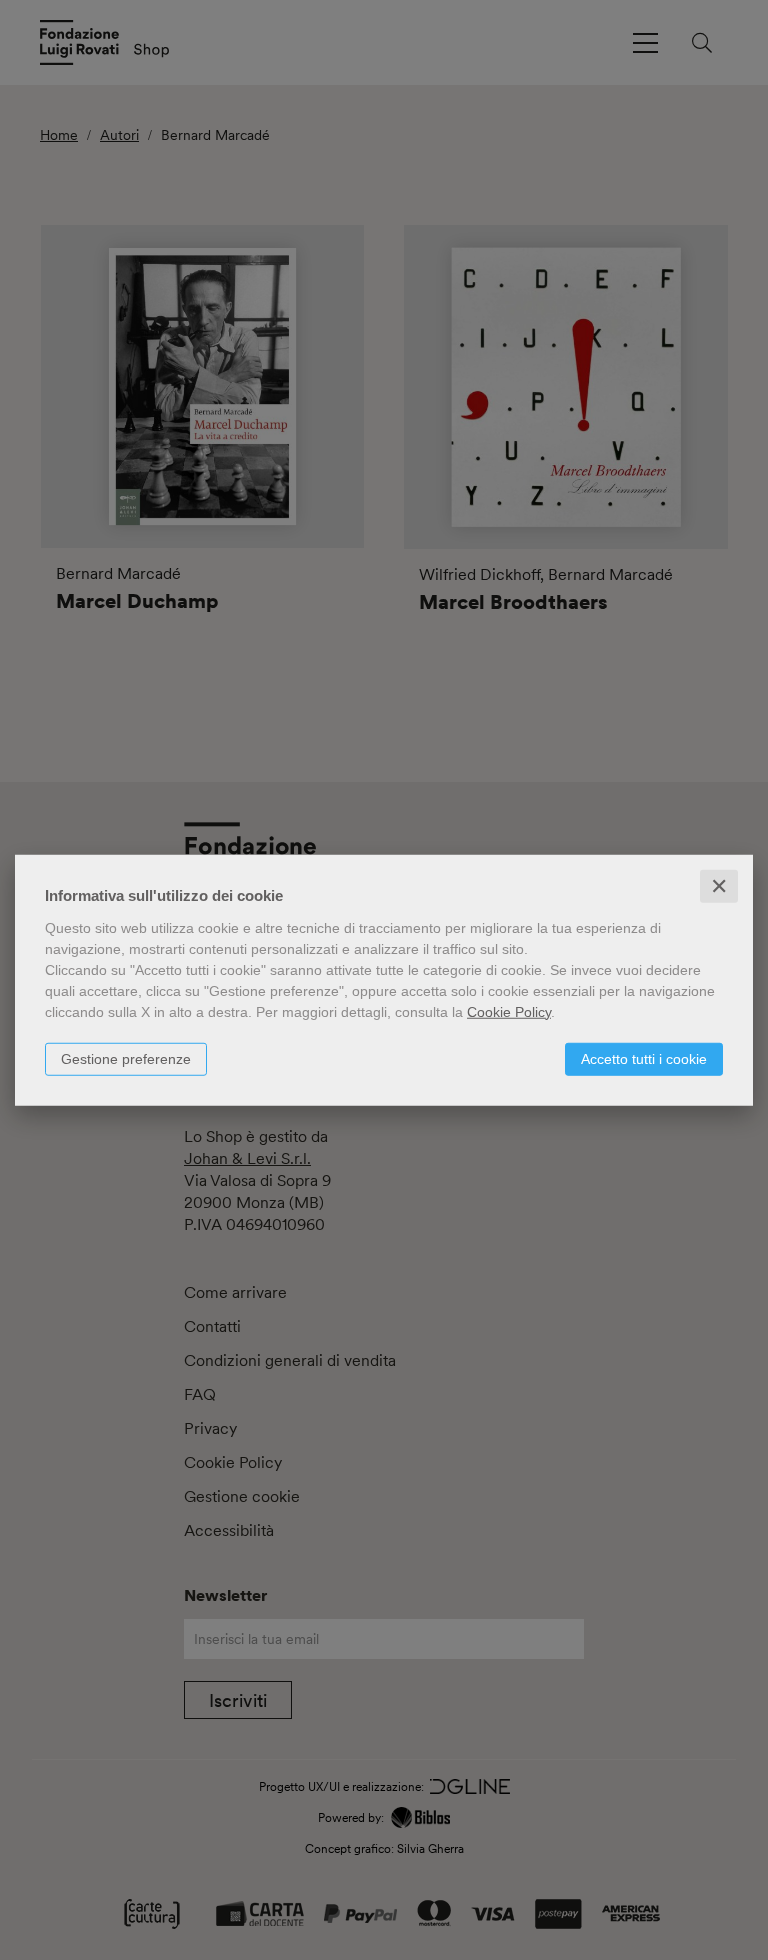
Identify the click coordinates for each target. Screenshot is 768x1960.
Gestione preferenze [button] (126, 1058)
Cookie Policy (509, 1011)
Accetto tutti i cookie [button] (644, 1058)
